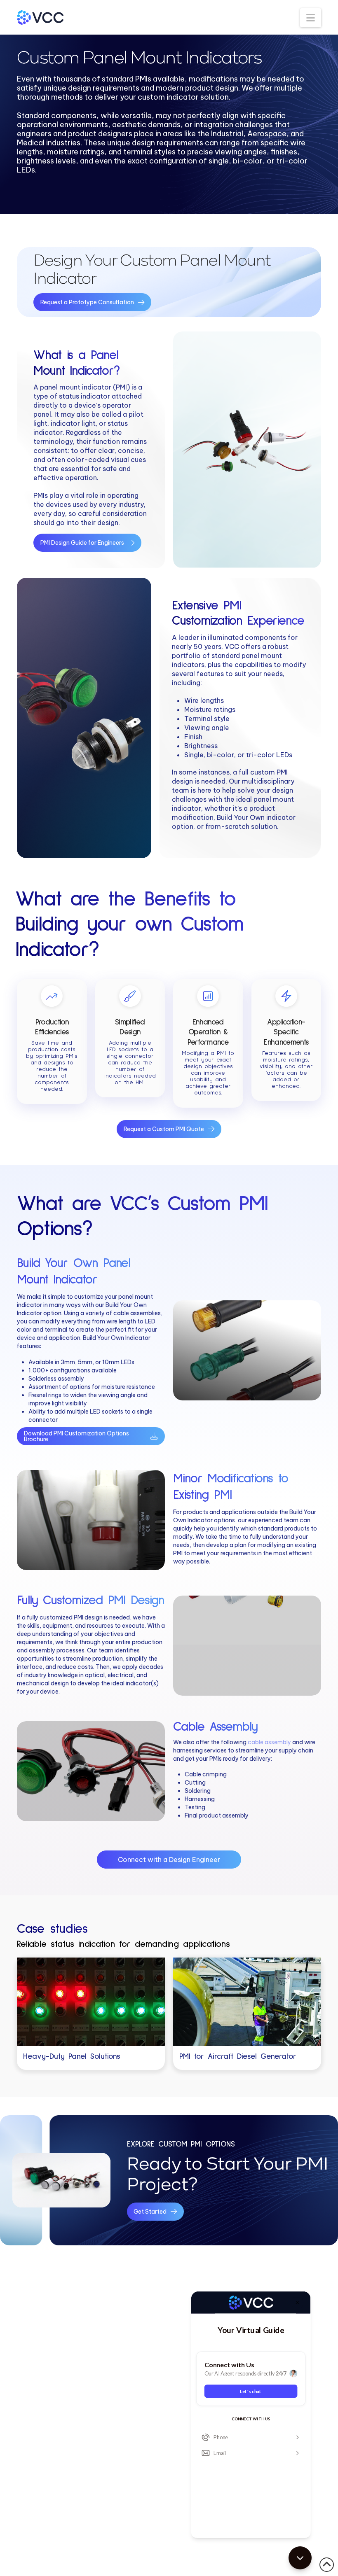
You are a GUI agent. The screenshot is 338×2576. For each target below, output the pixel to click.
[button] (311, 18)
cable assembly (269, 1742)
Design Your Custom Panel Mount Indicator (152, 269)
